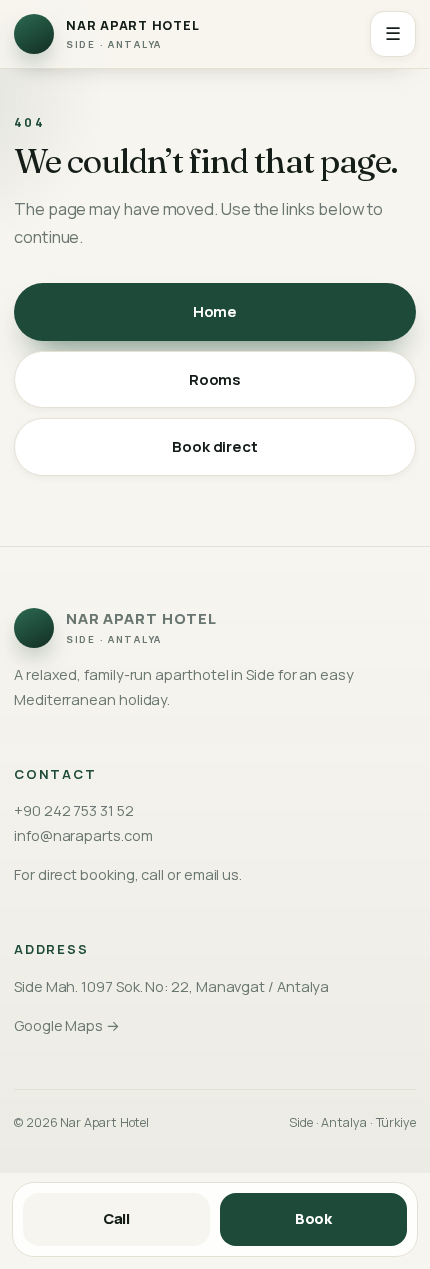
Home (215, 311)
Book (314, 1218)
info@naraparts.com (83, 835)
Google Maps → (67, 1025)
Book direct (215, 446)
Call (117, 1218)
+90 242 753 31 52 (74, 810)
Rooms (215, 379)
